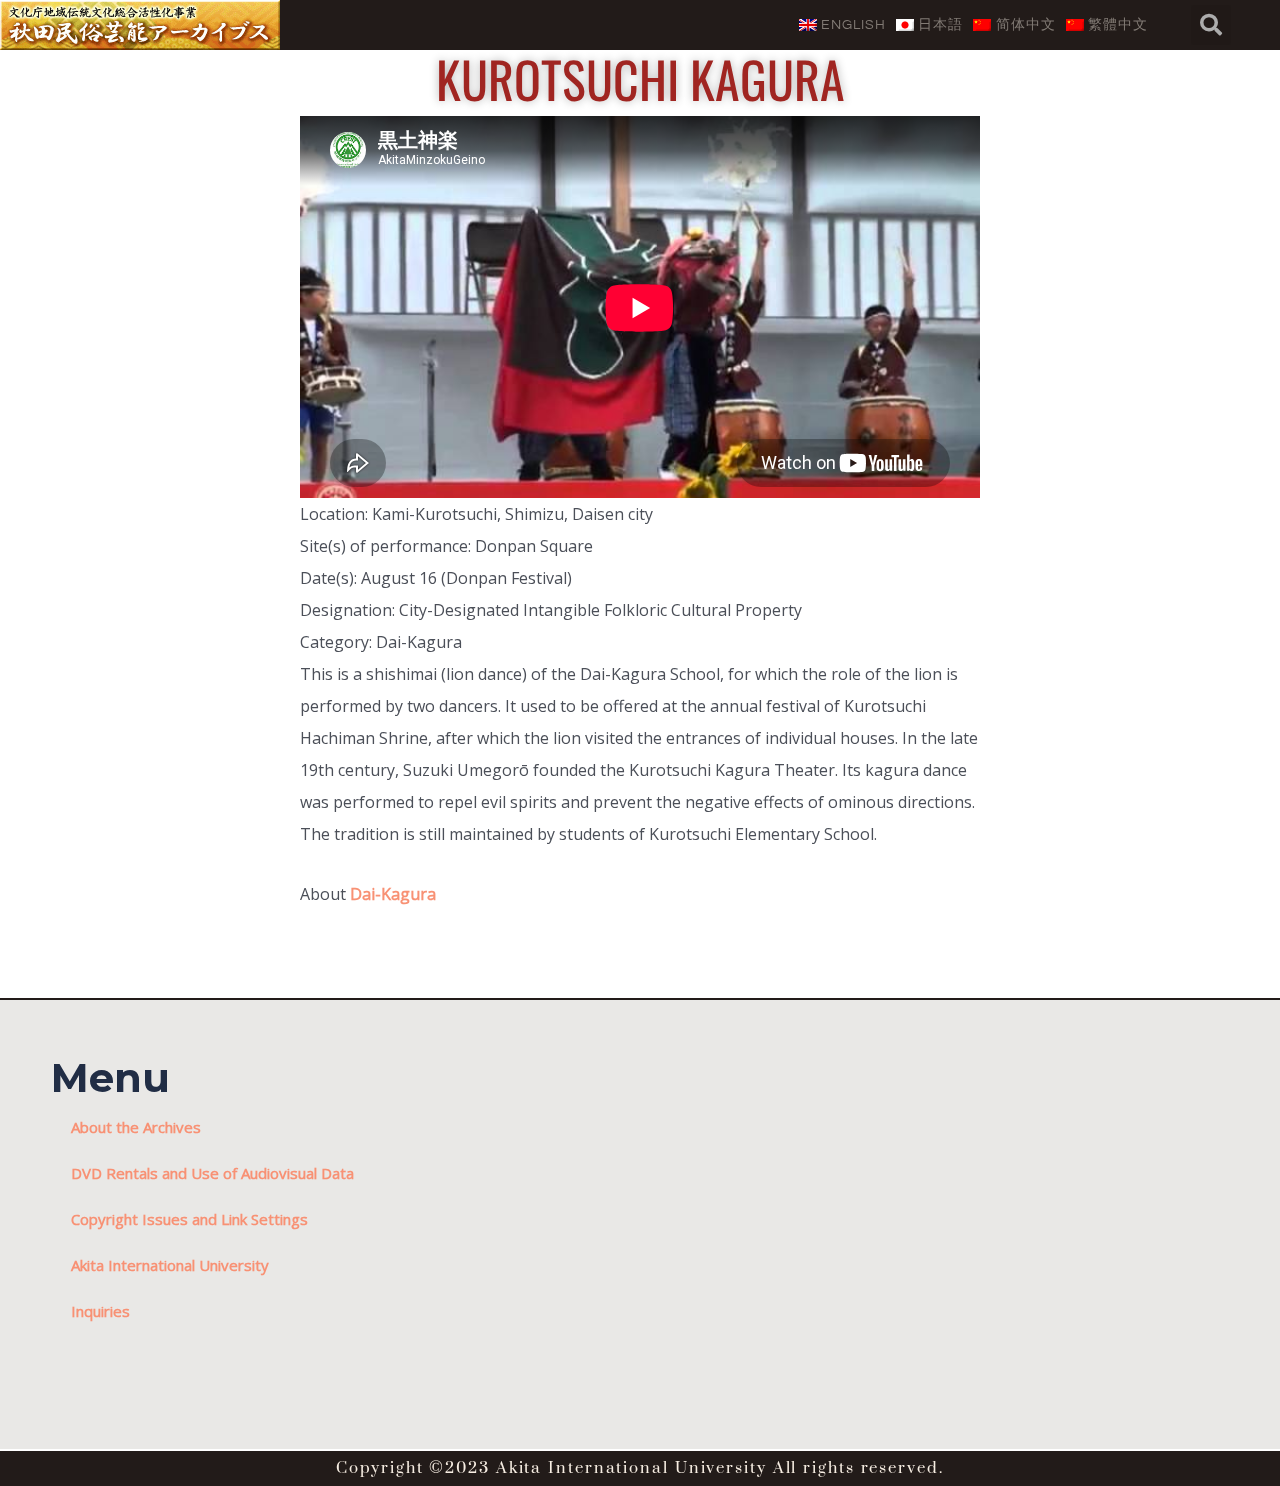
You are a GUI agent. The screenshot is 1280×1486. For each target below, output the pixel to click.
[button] (1211, 25)
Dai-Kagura (393, 894)
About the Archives (136, 1127)
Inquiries (100, 1311)
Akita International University (170, 1265)
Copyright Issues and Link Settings (189, 1219)
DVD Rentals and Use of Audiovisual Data (212, 1173)
